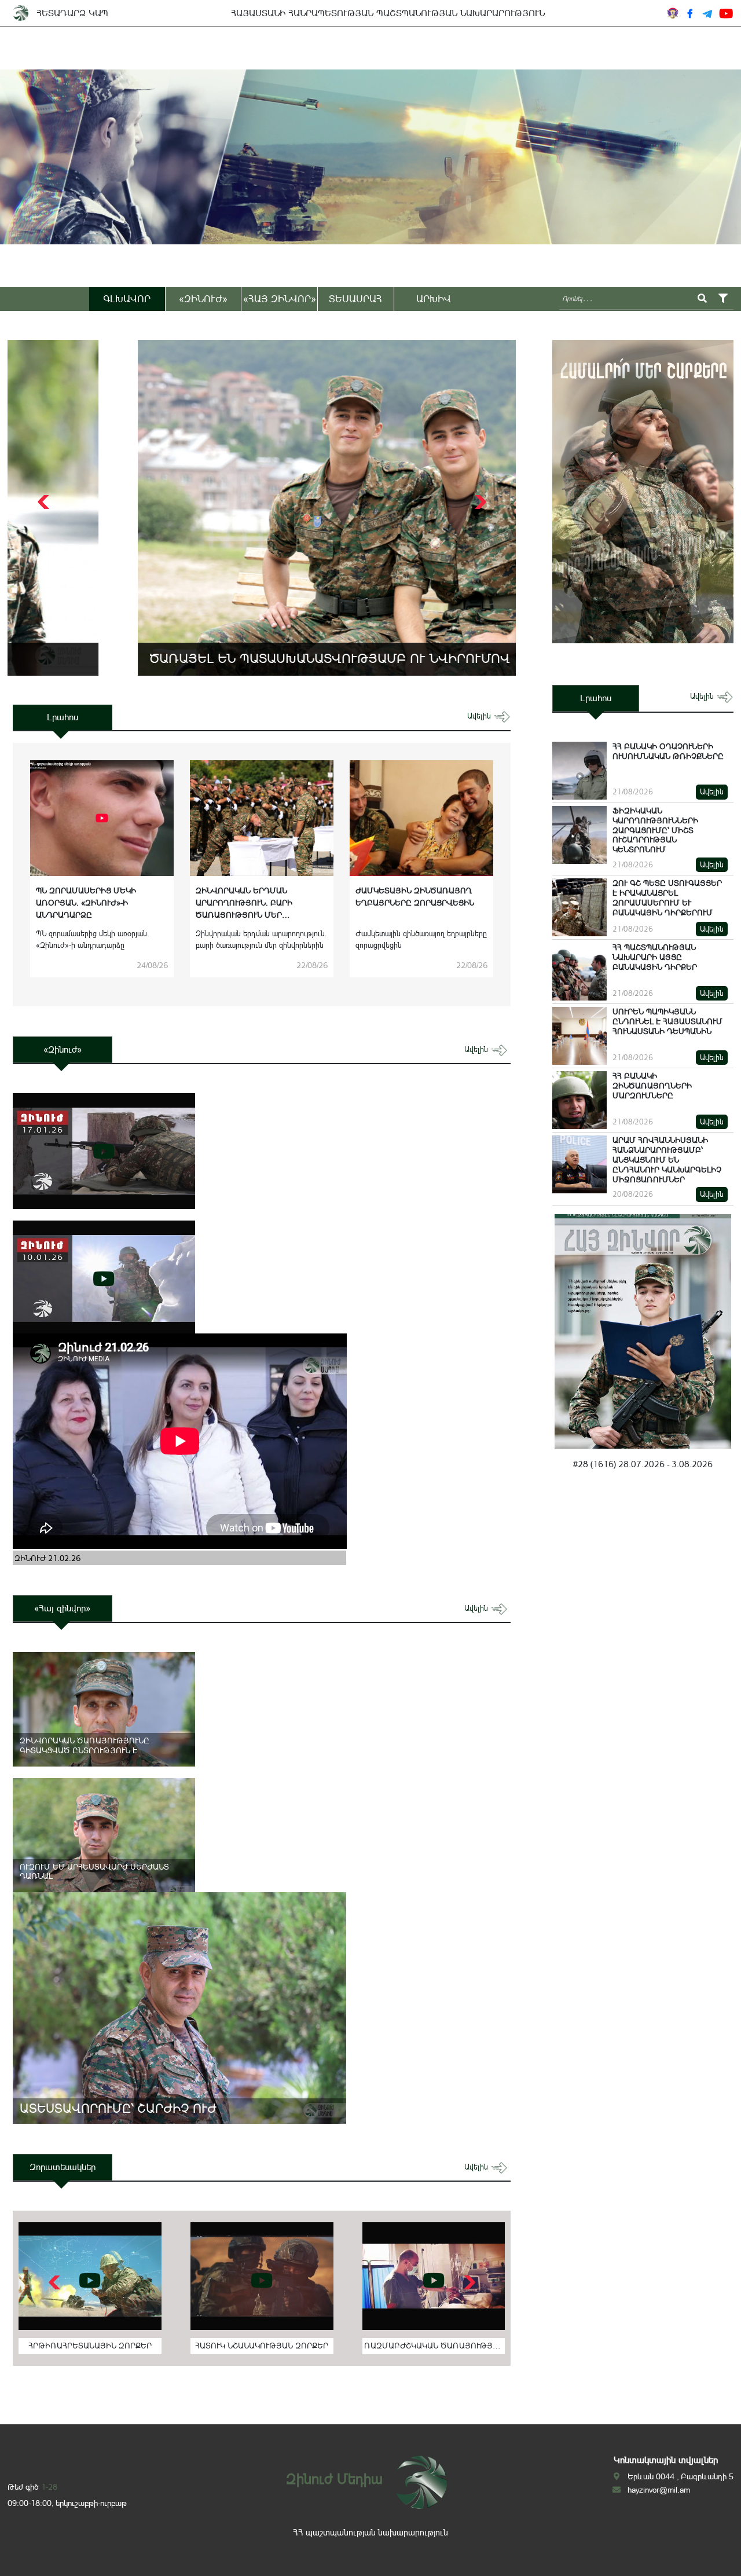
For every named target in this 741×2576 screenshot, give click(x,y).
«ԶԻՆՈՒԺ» (203, 299)
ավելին (480, 716)
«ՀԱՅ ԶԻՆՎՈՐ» (280, 299)
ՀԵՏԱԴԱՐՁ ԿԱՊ (72, 13)
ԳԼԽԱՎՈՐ (127, 299)
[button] (479, 502)
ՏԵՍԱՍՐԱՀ (355, 299)
